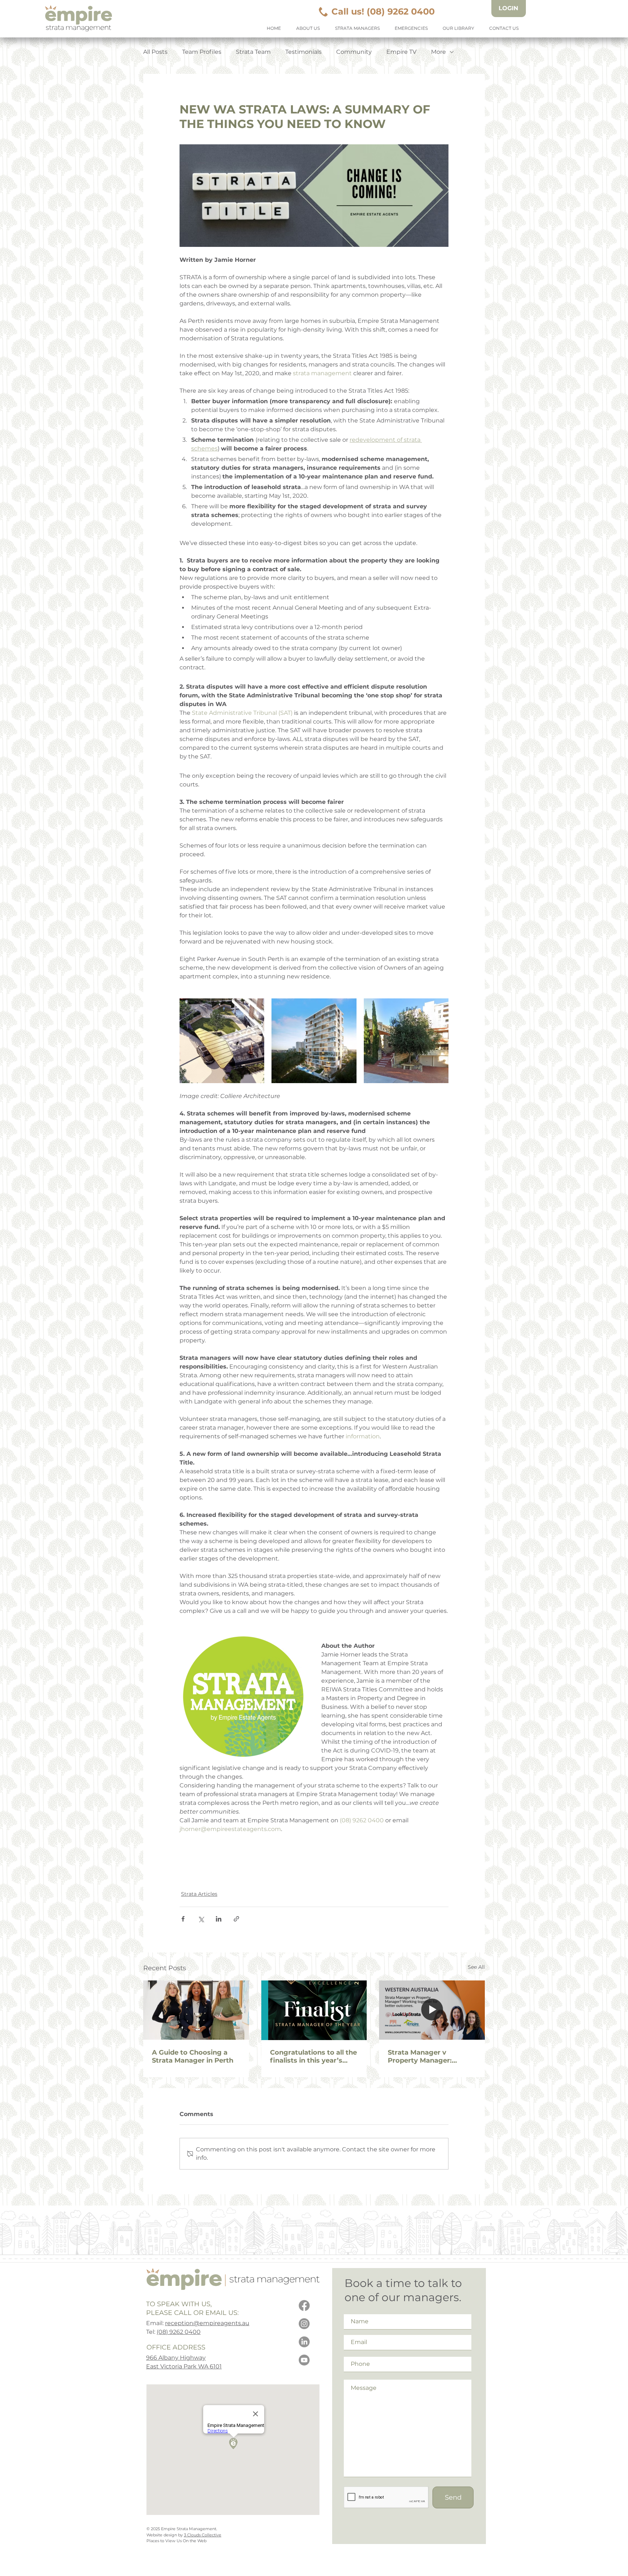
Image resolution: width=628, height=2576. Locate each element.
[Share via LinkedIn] (219, 1919)
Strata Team (253, 52)
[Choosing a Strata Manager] (196, 2010)
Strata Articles (199, 1894)
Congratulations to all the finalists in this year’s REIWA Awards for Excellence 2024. (313, 2056)
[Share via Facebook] (183, 1919)
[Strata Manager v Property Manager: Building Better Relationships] (432, 2010)
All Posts (155, 52)
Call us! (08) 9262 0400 (383, 11)
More (438, 52)
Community (354, 52)
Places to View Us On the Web (176, 2541)
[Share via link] (236, 1919)
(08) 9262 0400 (179, 2332)
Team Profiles (202, 52)
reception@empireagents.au (207, 2323)
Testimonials (303, 52)
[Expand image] (222, 1041)
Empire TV (401, 52)
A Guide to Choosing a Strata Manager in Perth (193, 2056)
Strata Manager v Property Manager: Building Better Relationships (420, 2056)
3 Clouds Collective (203, 2535)
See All (476, 1967)
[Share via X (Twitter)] (201, 1919)
